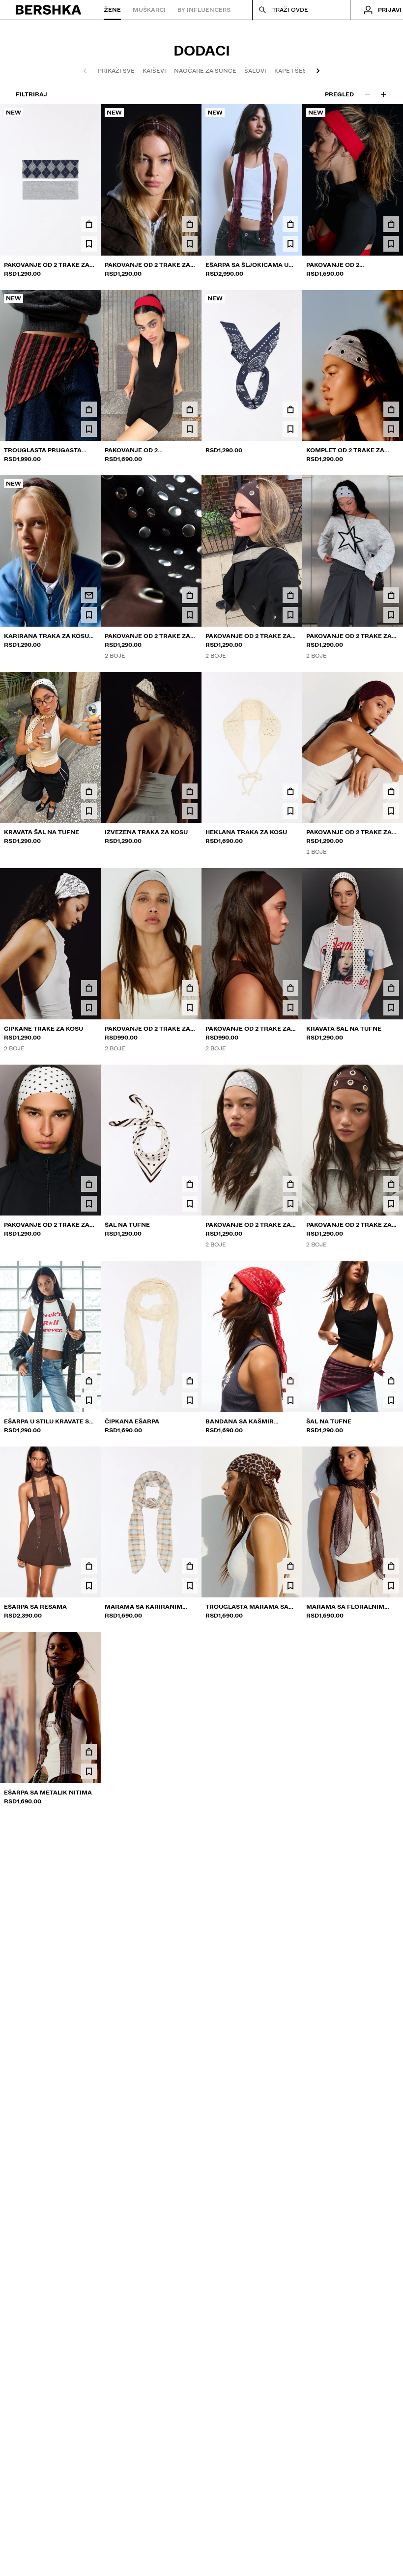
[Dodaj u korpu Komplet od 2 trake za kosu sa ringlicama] (391, 409)
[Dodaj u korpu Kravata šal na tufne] (89, 791)
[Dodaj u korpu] (290, 409)
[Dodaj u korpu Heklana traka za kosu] (290, 791)
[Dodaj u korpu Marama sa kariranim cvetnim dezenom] (190, 1566)
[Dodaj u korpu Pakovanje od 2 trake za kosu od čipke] (391, 791)
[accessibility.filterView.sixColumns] (383, 94)
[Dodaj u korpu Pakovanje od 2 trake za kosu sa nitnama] (190, 595)
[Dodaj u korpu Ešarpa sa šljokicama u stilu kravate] (290, 224)
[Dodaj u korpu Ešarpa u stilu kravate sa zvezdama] (89, 1381)
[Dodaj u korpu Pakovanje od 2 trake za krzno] (190, 988)
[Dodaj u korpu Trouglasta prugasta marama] (89, 409)
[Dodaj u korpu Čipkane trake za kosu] (89, 988)
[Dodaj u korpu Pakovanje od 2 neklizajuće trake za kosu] (391, 224)
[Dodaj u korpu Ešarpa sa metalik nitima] (89, 1752)
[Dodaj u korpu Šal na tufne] (190, 1184)
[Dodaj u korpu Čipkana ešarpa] (190, 1381)
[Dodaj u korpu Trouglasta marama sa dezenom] (290, 1566)
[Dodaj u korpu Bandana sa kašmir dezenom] (290, 1381)
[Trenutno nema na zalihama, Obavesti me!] (89, 595)
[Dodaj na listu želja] (89, 244)
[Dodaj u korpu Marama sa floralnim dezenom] (391, 1566)
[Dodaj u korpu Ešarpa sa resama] (89, 1566)
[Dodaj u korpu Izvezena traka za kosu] (190, 791)
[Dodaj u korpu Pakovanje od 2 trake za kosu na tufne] (89, 1184)
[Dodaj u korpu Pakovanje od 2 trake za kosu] (89, 224)
